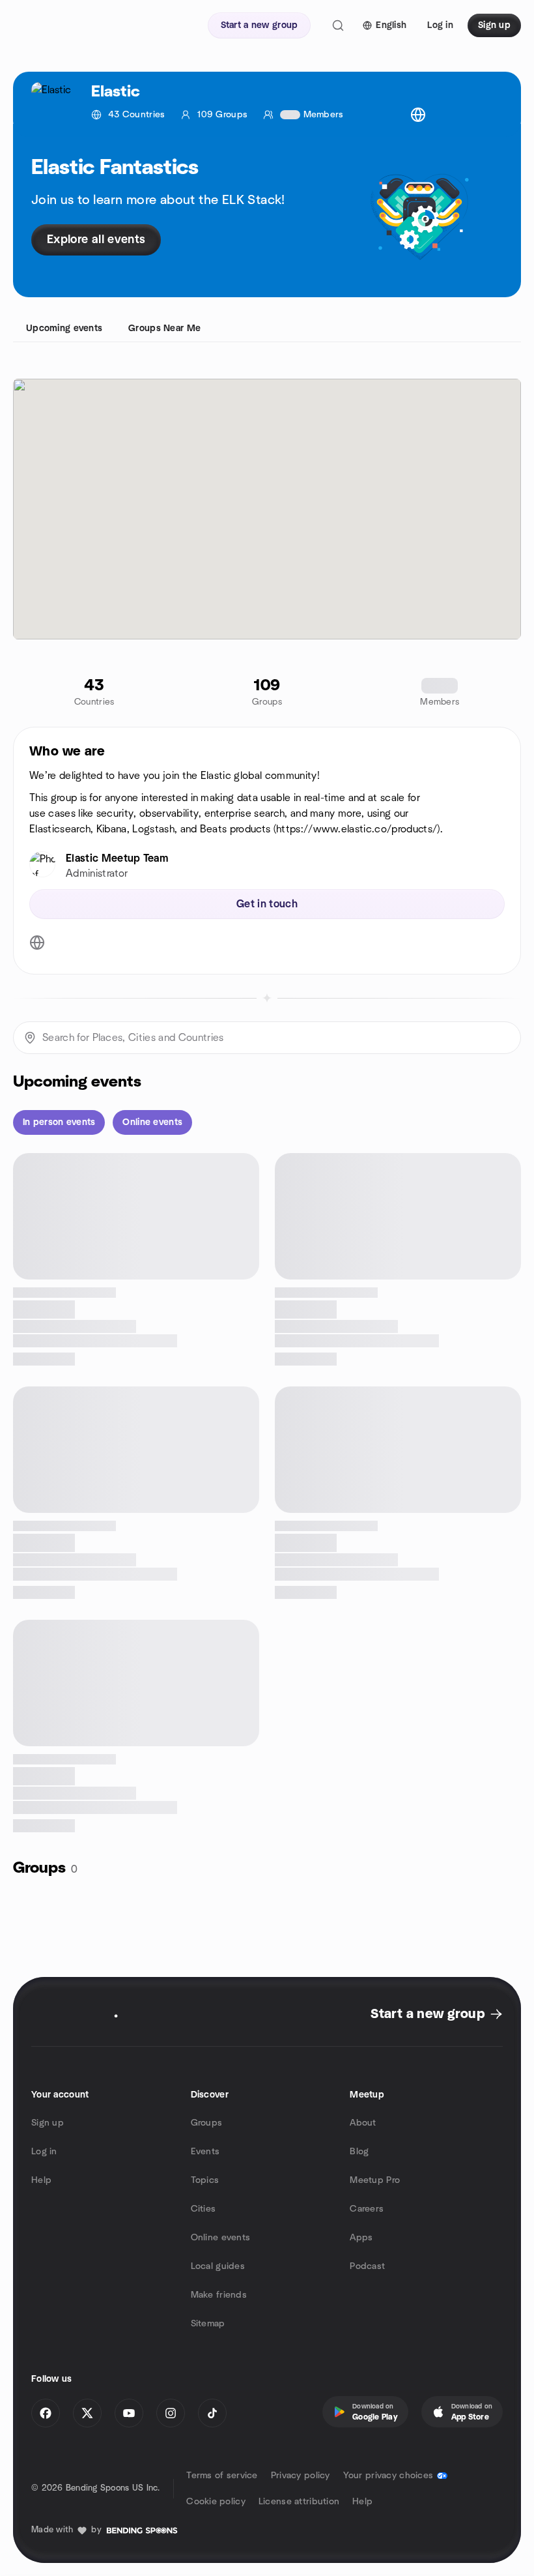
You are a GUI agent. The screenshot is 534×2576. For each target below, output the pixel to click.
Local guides (218, 2266)
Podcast (367, 2266)
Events (205, 2152)
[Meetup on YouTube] (129, 2413)
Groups (207, 2123)
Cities (204, 2209)
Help (41, 2180)
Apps (361, 2238)
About (363, 2123)
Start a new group (428, 2014)
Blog (359, 2152)
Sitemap (208, 2324)
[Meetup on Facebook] (46, 2413)
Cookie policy (216, 2502)
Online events (221, 2238)
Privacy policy (301, 2476)
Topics (205, 2180)
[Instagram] (171, 2413)
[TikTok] (212, 2413)
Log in (44, 2152)
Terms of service (222, 2476)
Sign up (48, 2123)
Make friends (219, 2295)
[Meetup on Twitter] (87, 2413)
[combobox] (267, 1038)
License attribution (299, 2502)
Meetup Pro (375, 2180)
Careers (367, 2209)
